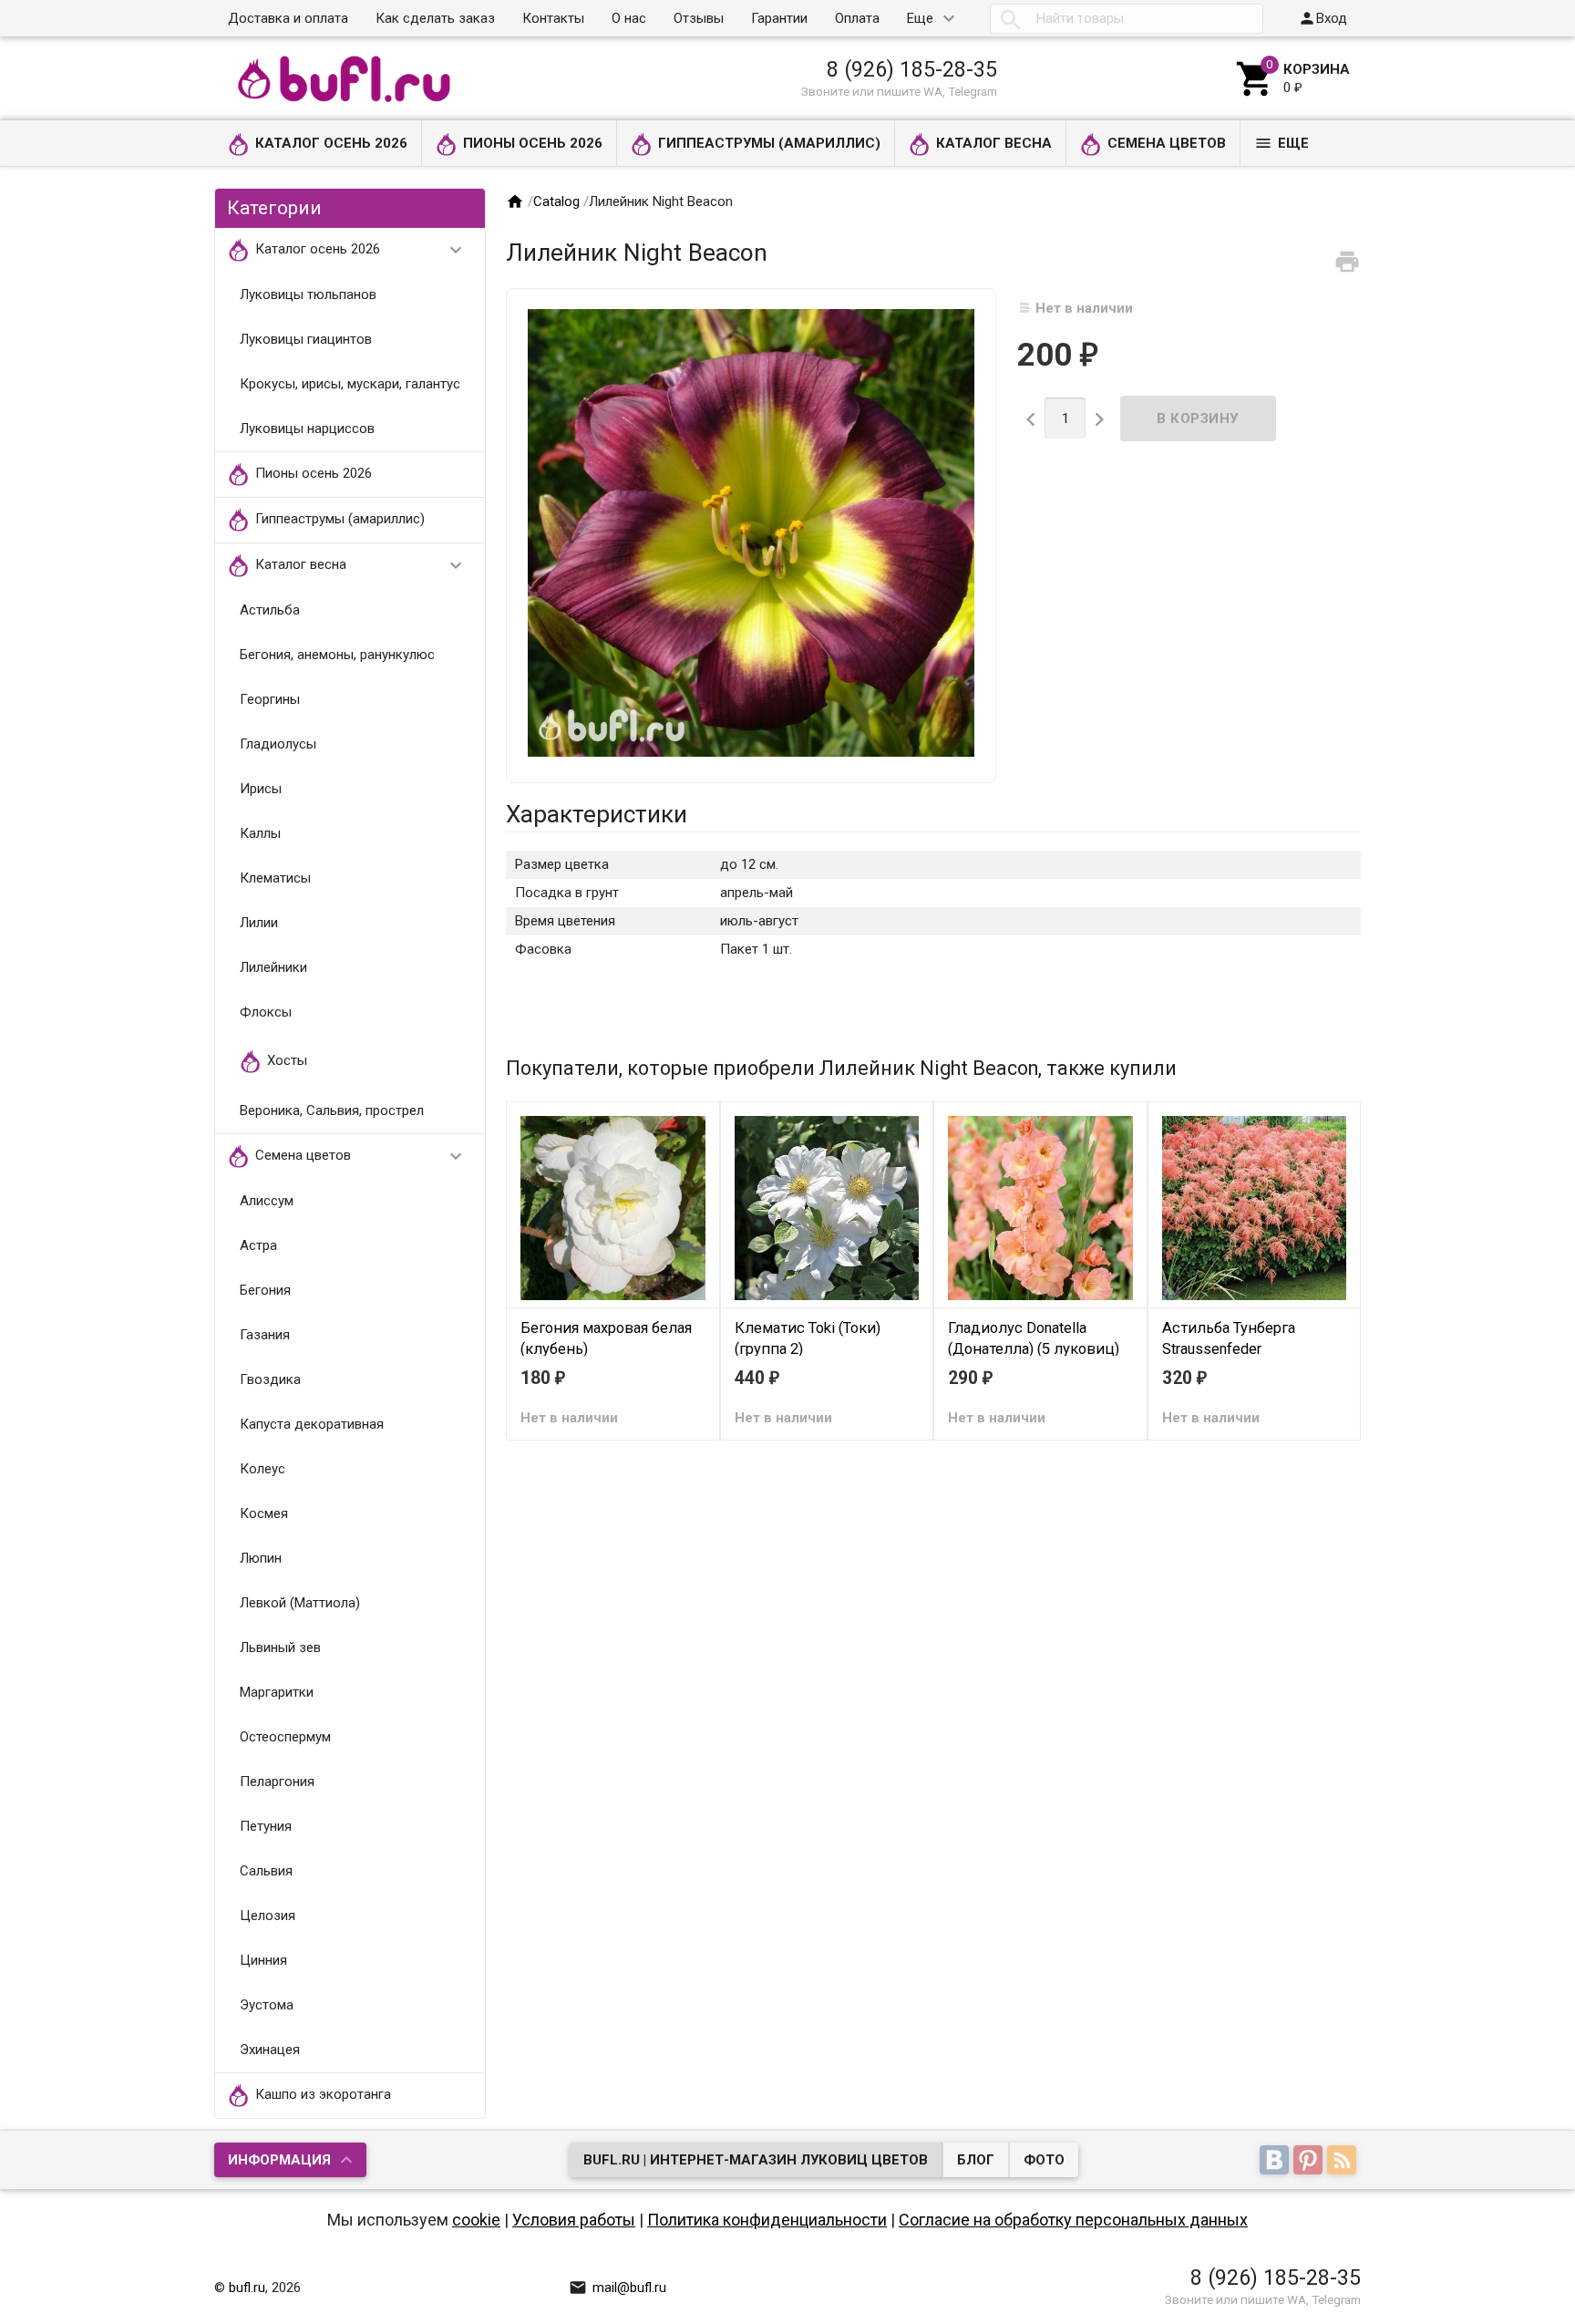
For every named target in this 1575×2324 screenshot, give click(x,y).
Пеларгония (277, 1782)
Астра (258, 1245)
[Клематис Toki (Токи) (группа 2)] (827, 1207)
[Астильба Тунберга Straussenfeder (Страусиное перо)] (1255, 1207)
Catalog (556, 201)
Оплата (857, 18)
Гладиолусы (278, 744)
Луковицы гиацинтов (306, 339)
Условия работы (574, 2220)
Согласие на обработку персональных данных (1073, 2220)
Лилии (259, 923)
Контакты (553, 18)
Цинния (263, 1960)
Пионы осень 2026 (533, 143)
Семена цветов (1167, 143)
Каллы (260, 833)
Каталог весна (994, 143)
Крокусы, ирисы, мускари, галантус (350, 384)
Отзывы (699, 18)
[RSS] (1344, 2162)
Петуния (266, 1826)
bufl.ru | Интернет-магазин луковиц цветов (756, 2160)
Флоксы (266, 1012)
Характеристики (597, 814)
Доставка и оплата (288, 18)
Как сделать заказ (435, 18)
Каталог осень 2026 (331, 143)
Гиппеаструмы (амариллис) (769, 143)
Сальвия (266, 1871)
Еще (920, 18)
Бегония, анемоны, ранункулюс (337, 655)
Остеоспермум (285, 1737)
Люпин (261, 1558)
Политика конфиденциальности (767, 2220)
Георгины (270, 699)
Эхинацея (270, 2050)
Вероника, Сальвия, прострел (332, 1110)
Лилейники (273, 967)
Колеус (262, 1469)
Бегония (265, 1290)
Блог (976, 2160)
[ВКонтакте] (1276, 2162)
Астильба (270, 610)
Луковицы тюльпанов (308, 294)
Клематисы (275, 878)
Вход (1323, 18)
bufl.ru (247, 2288)
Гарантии (779, 18)
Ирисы (261, 789)
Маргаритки (277, 1692)
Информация (279, 2160)
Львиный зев (280, 1647)
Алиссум (267, 1201)
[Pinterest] (1310, 2162)
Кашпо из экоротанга (323, 2094)
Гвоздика (270, 1379)
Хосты (287, 1060)
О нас (629, 18)
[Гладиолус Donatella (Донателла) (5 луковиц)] (1040, 1207)
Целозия (268, 1916)
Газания (265, 1335)
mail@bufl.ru (618, 2288)
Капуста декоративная (312, 1424)
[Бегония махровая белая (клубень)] (613, 1207)
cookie (476, 2220)
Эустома (267, 2005)
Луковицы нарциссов (307, 429)
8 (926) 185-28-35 (912, 69)
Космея (264, 1513)
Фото (1044, 2160)
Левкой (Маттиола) (300, 1603)
